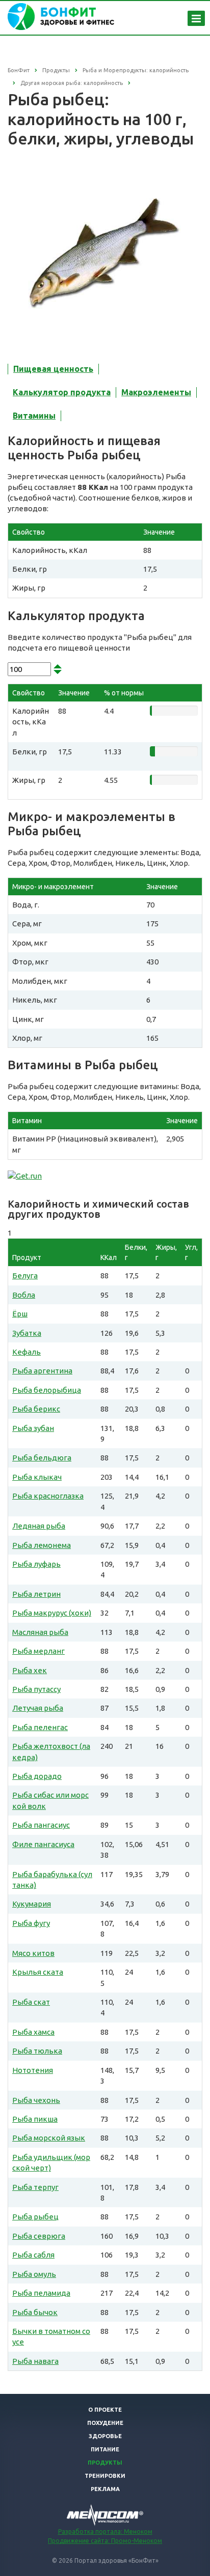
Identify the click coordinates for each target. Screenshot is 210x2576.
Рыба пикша (35, 2119)
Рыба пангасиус (41, 1825)
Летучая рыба (38, 1708)
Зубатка (27, 1333)
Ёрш (20, 1314)
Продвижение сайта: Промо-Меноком (105, 2541)
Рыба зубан (33, 1428)
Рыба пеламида (41, 2293)
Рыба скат (31, 2002)
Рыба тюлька (37, 2051)
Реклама (105, 2489)
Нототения (33, 2070)
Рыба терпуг (35, 2187)
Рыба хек (30, 1670)
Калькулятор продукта (62, 392)
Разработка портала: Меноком (105, 2531)
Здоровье (105, 2436)
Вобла (24, 1295)
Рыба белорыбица (47, 1390)
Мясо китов (33, 1953)
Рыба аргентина (42, 1371)
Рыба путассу (36, 1689)
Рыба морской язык (49, 2138)
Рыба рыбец (35, 2217)
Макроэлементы (156, 392)
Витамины (34, 416)
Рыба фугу (31, 1923)
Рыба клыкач (37, 1477)
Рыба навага (35, 2361)
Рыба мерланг (38, 1651)
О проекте (105, 2410)
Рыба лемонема (42, 1545)
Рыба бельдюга (42, 1458)
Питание (105, 2449)
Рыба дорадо (37, 1776)
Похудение (105, 2423)
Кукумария (32, 1904)
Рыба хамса (33, 2032)
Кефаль (27, 1352)
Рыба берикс (36, 1409)
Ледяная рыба (39, 1526)
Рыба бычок (35, 2312)
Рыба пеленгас (40, 1727)
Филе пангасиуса (43, 1844)
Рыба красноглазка (48, 1496)
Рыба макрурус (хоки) (52, 1613)
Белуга (25, 1276)
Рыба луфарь (36, 1564)
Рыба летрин (36, 1594)
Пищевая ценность (53, 369)
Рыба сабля (33, 2255)
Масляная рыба (40, 1632)
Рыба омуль (34, 2274)
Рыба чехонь (36, 2100)
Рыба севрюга (39, 2236)
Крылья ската (38, 1972)
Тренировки (105, 2476)
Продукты (105, 2463)
